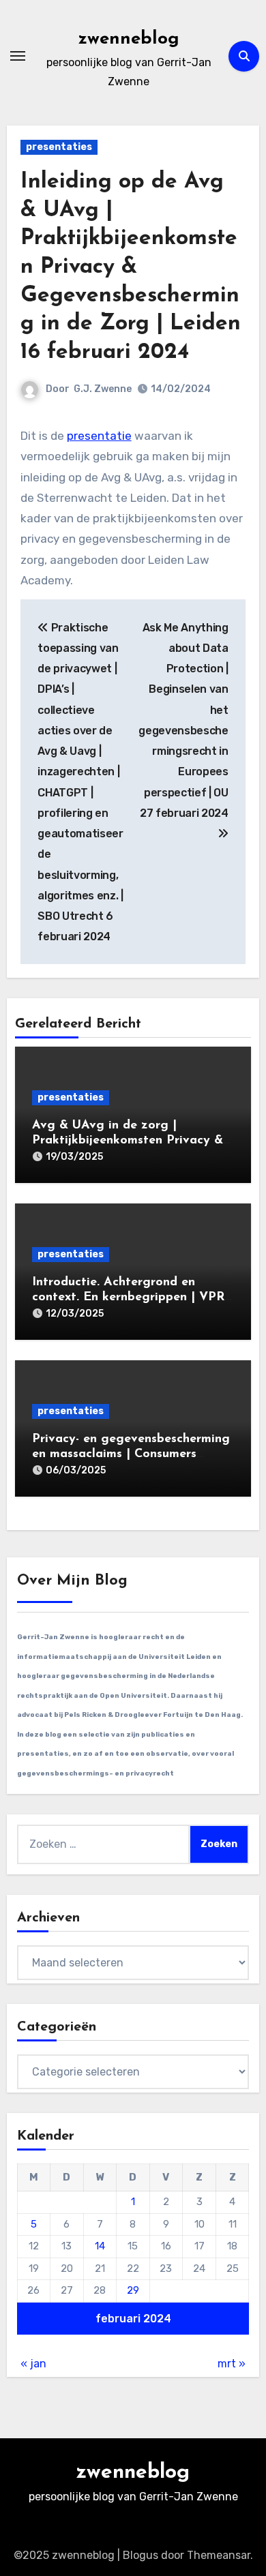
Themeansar (219, 2555)
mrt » (232, 2364)
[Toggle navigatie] (18, 56)
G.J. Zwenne (103, 389)
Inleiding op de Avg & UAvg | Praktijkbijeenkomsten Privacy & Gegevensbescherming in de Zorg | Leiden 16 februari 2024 (131, 267)
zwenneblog (129, 39)
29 (133, 2290)
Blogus (141, 2555)
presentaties (59, 147)
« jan (33, 2364)
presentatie (99, 436)
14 (100, 2246)
